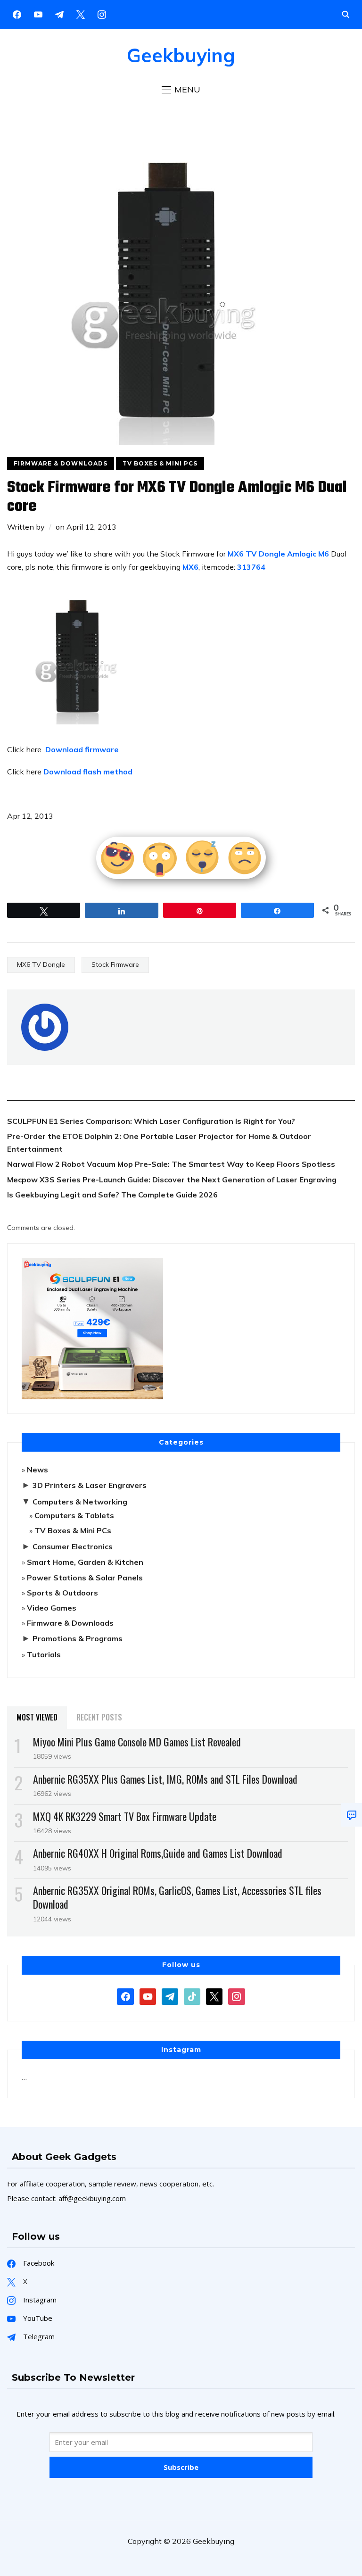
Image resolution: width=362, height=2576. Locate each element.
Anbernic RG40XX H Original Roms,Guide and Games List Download (158, 1853)
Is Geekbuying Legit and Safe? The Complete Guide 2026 (112, 1195)
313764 (251, 567)
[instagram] (102, 14)
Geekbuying (181, 55)
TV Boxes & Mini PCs (160, 463)
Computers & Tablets (74, 1515)
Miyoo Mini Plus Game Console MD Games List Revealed (137, 1742)
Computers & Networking (80, 1502)
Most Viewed (37, 1717)
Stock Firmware (115, 964)
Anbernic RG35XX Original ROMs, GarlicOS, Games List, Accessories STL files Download (177, 1897)
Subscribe (181, 2467)
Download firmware (82, 749)
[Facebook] (17, 14)
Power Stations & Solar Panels (85, 1578)
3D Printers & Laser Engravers (90, 1485)
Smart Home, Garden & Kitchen (85, 1562)
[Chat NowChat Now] (352, 1815)
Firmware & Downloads (61, 463)
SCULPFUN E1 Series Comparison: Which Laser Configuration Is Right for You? (151, 1121)
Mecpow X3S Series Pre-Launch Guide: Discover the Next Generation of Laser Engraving (172, 1180)
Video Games (52, 1608)
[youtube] (38, 14)
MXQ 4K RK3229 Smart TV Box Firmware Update (125, 1816)
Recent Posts (99, 1717)
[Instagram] (59, 14)
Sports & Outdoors (62, 1593)
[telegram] (170, 1995)
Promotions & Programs (78, 1638)
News (37, 1470)
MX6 (190, 567)
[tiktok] (192, 1995)
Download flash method (88, 772)
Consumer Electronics (73, 1546)
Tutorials (44, 1654)
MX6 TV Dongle (41, 964)
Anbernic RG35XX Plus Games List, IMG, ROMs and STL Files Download (165, 1779)
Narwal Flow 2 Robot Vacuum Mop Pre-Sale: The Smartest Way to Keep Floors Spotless (171, 1164)
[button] (181, 90)
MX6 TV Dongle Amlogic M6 (278, 554)
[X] (81, 14)
